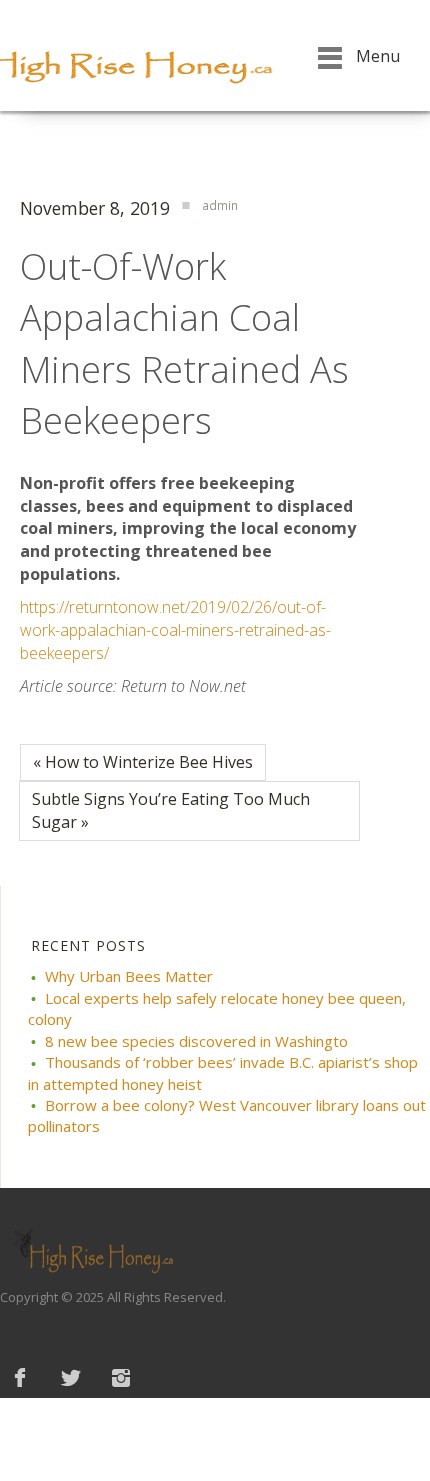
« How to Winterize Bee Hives (143, 762)
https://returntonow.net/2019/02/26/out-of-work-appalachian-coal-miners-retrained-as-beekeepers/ (175, 630)
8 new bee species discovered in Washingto (196, 1041)
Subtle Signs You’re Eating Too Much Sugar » (171, 810)
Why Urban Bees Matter (129, 976)
